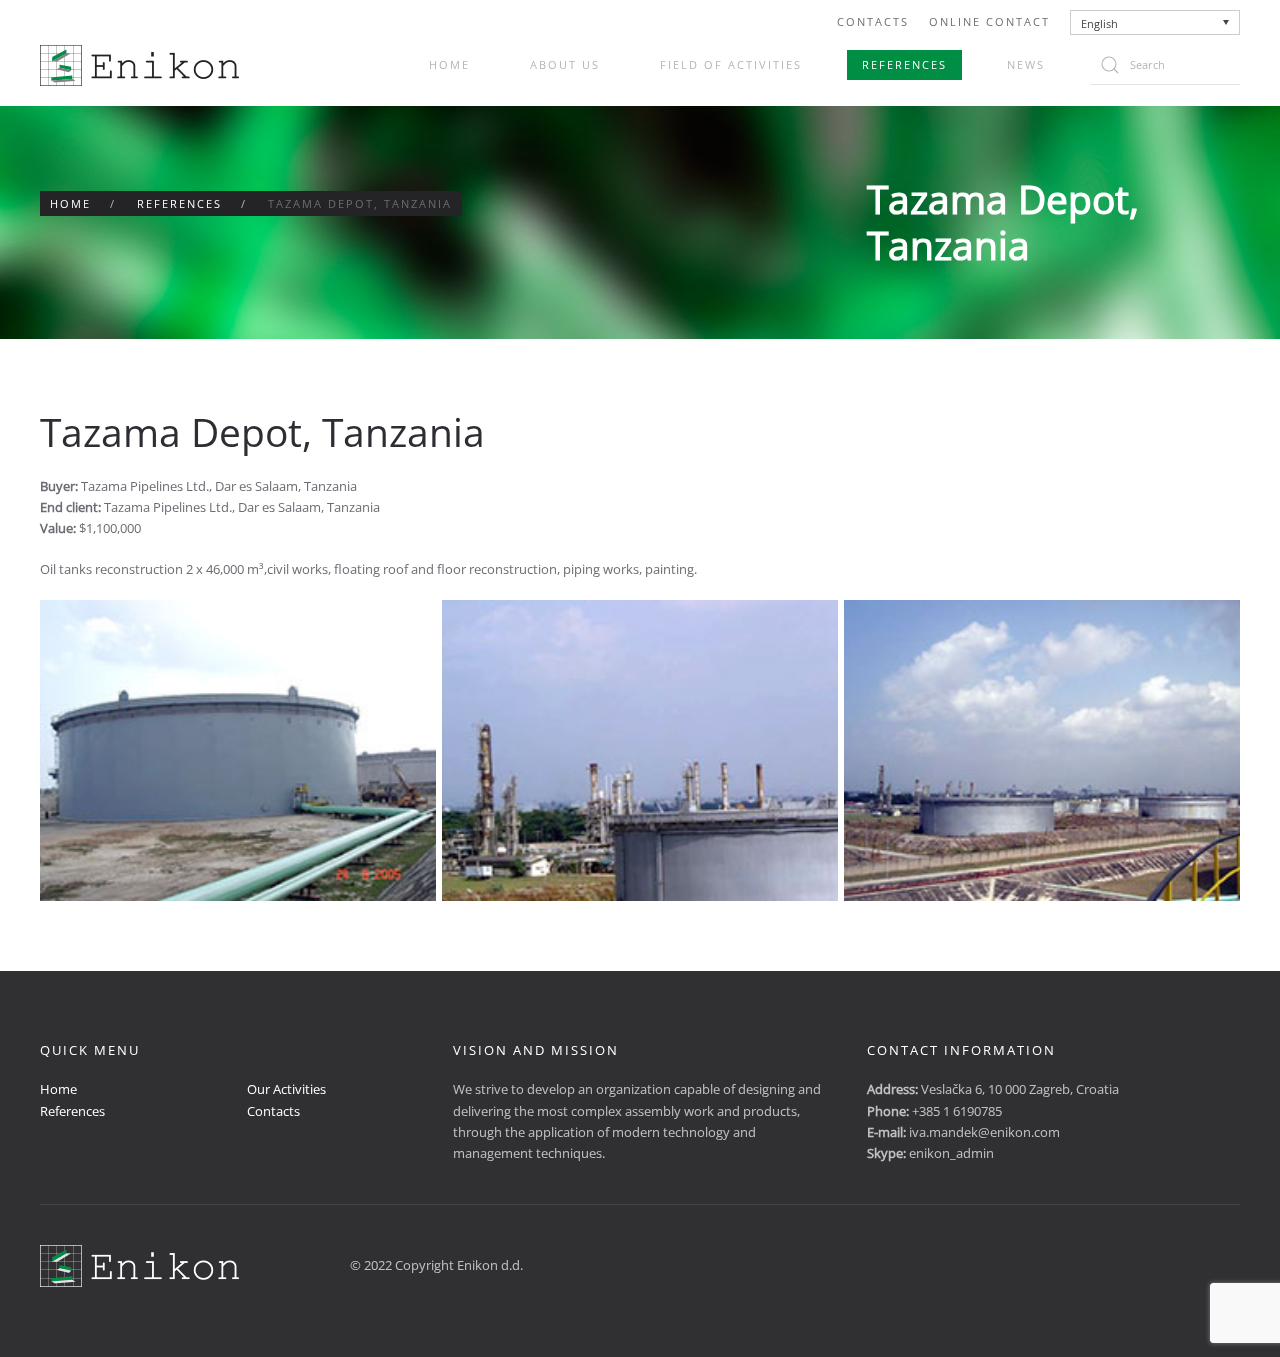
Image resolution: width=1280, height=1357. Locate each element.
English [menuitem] (1099, 23)
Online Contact (989, 21)
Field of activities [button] (731, 64)
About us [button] (565, 64)
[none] (1155, 22)
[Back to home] (139, 65)
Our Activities (286, 1089)
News (1026, 64)
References (904, 64)
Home (449, 64)
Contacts (873, 21)
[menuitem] (1155, 22)
